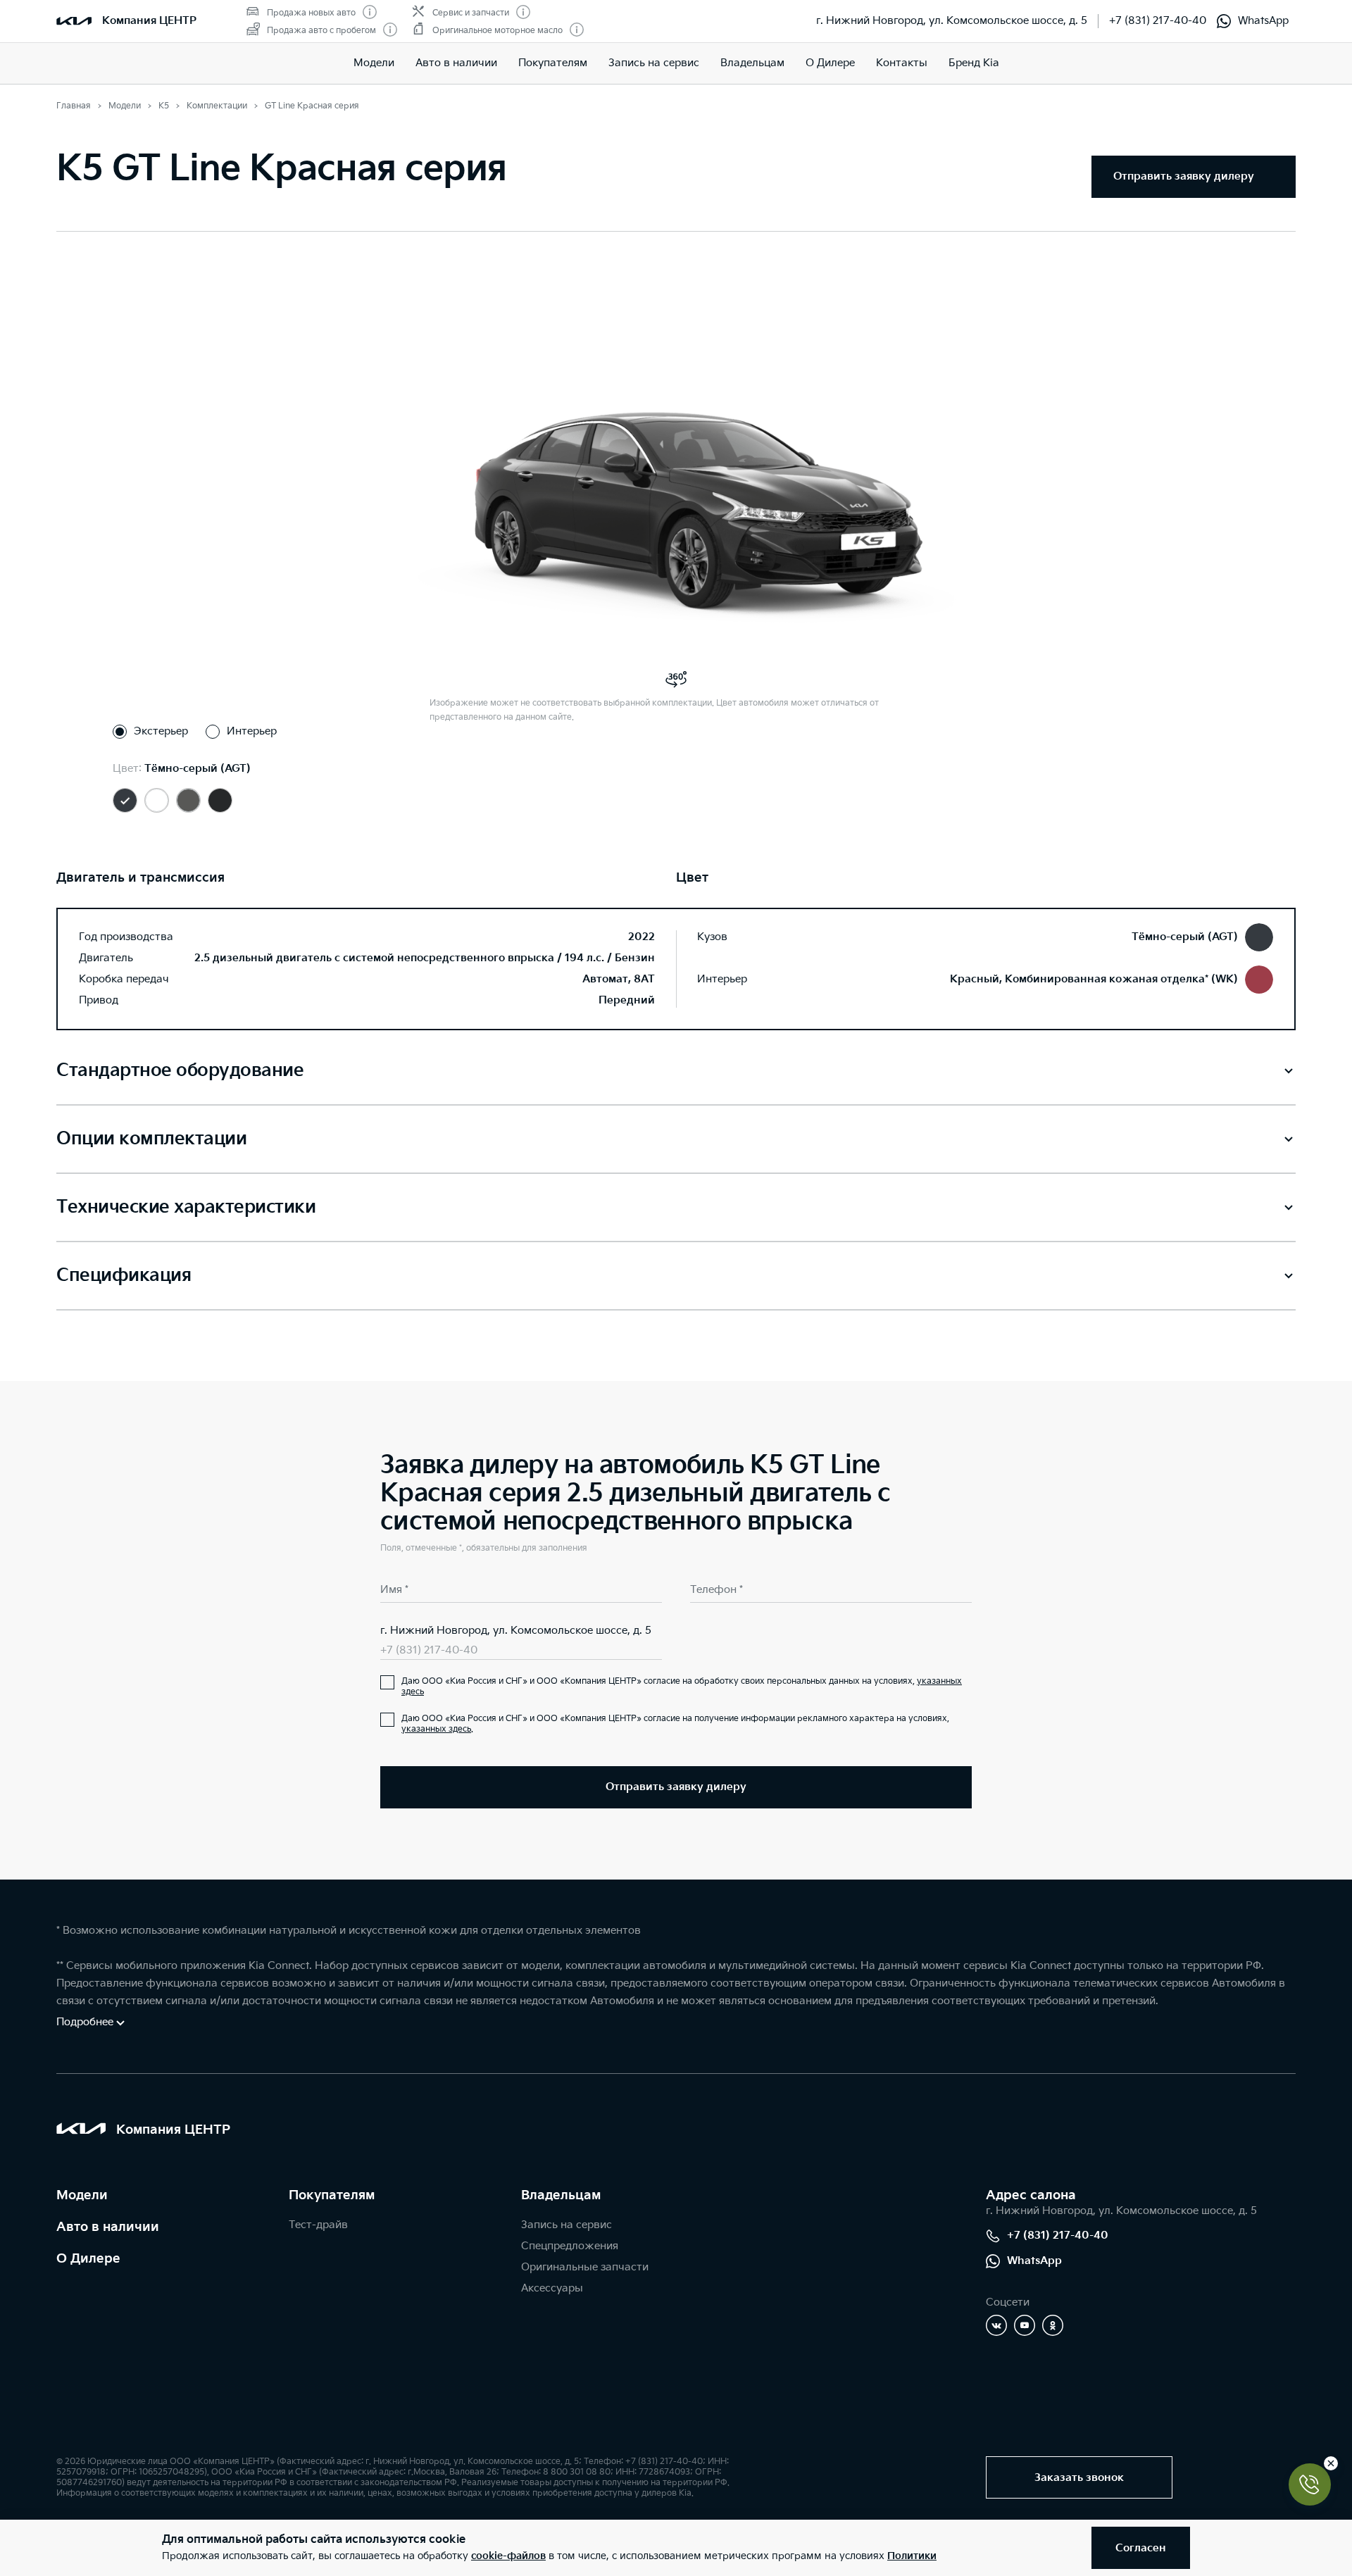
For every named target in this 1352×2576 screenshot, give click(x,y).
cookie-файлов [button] (508, 2556)
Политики (912, 2556)
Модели (374, 63)
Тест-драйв (318, 2225)
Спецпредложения (570, 2246)
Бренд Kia (974, 63)
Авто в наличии (456, 63)
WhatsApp (1263, 21)
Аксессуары (552, 2288)
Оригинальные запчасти (585, 2267)
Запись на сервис (654, 63)
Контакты (902, 63)
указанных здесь (436, 1729)
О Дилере (88, 2259)
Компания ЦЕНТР (149, 21)
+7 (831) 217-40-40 (1158, 21)
